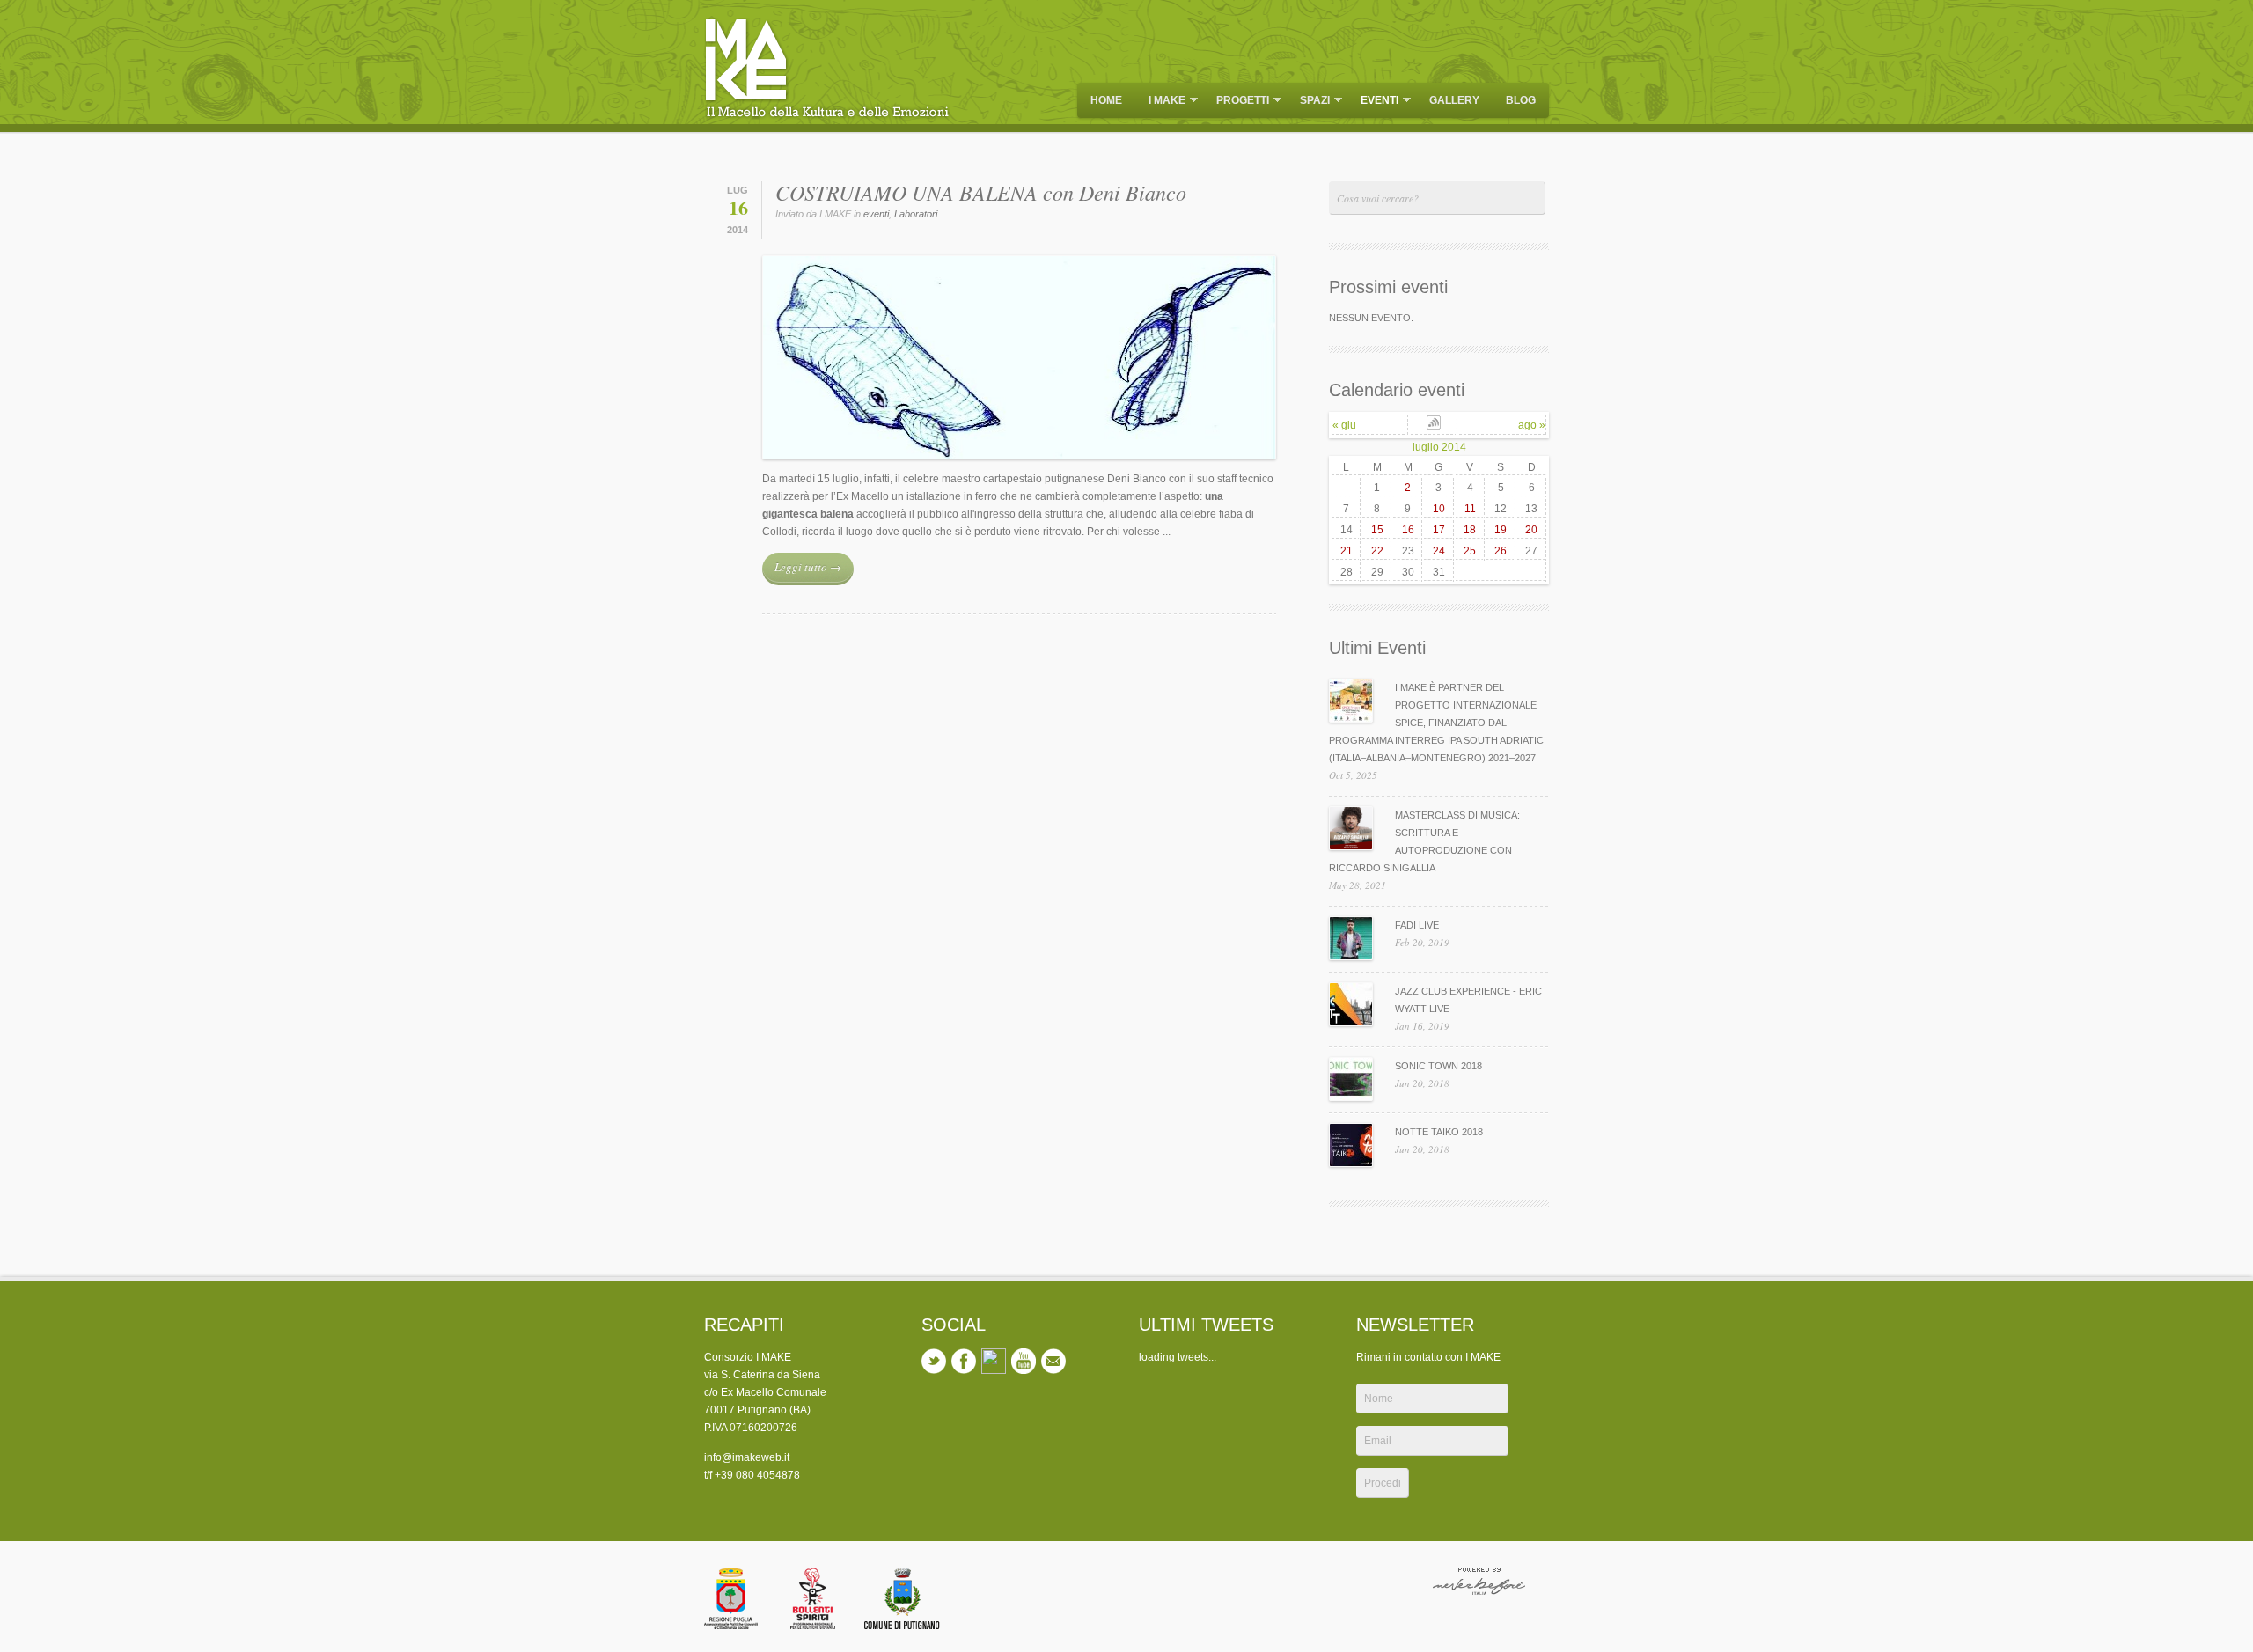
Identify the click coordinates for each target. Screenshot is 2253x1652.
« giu (1344, 425)
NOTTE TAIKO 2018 (1439, 1132)
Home (1106, 100)
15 (1377, 530)
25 (1470, 551)
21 (1347, 551)
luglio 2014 (1439, 447)
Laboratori (916, 214)
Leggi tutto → (808, 567)
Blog (1521, 100)
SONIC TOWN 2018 (1438, 1066)
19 (1501, 530)
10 (1439, 509)
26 (1501, 551)
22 (1377, 551)
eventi (1375, 102)
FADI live (1417, 925)
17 (1439, 530)
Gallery (1454, 100)
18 (1470, 530)
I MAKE (1163, 102)
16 (1408, 530)
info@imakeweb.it (747, 1457)
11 (1470, 509)
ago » (1532, 425)
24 (1439, 551)
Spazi (1310, 102)
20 (1531, 530)
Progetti (1238, 102)
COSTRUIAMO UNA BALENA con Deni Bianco (981, 192)
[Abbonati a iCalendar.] (1434, 426)
